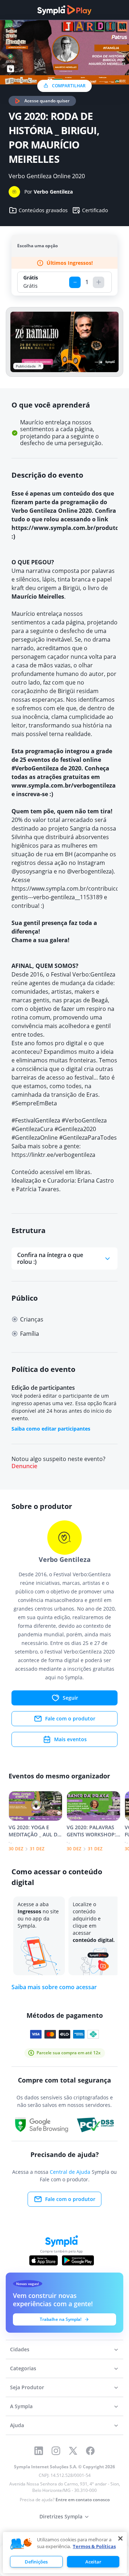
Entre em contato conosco (83, 2500)
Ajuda (17, 2425)
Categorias (23, 2368)
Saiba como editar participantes (51, 1429)
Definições (36, 2562)
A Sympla (21, 2406)
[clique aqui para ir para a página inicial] (64, 10)
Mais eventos (70, 1739)
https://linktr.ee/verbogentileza (53, 1155)
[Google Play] (78, 2260)
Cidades (20, 2349)
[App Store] (44, 2260)
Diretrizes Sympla (61, 2516)
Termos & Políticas (94, 2546)
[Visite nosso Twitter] (73, 2451)
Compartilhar (69, 86)
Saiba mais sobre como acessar (54, 1987)
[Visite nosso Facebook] (90, 2451)
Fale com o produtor (70, 1718)
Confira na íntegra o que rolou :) (50, 1258)
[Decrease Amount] (75, 282)
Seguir (70, 1698)
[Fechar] (120, 2538)
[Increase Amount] (99, 282)
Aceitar (93, 2562)
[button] (21, 2544)
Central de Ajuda (70, 2172)
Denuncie (24, 1466)
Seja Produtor (27, 2387)
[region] (65, 2553)
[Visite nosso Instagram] (56, 2451)
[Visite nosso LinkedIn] (39, 2451)
